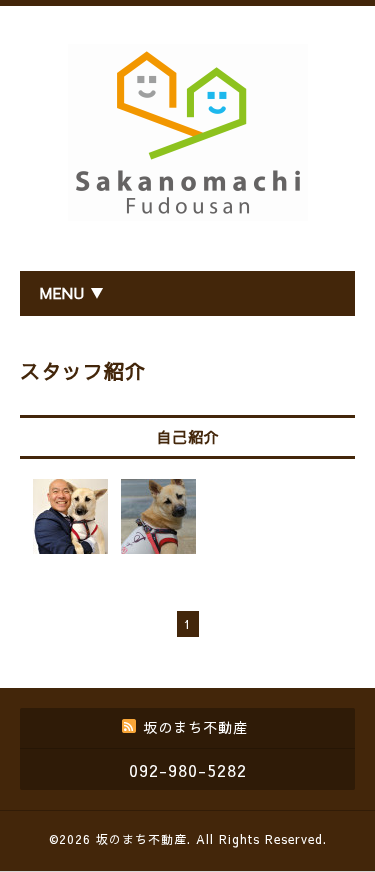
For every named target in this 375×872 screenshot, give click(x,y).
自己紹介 (188, 436)
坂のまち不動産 (141, 839)
